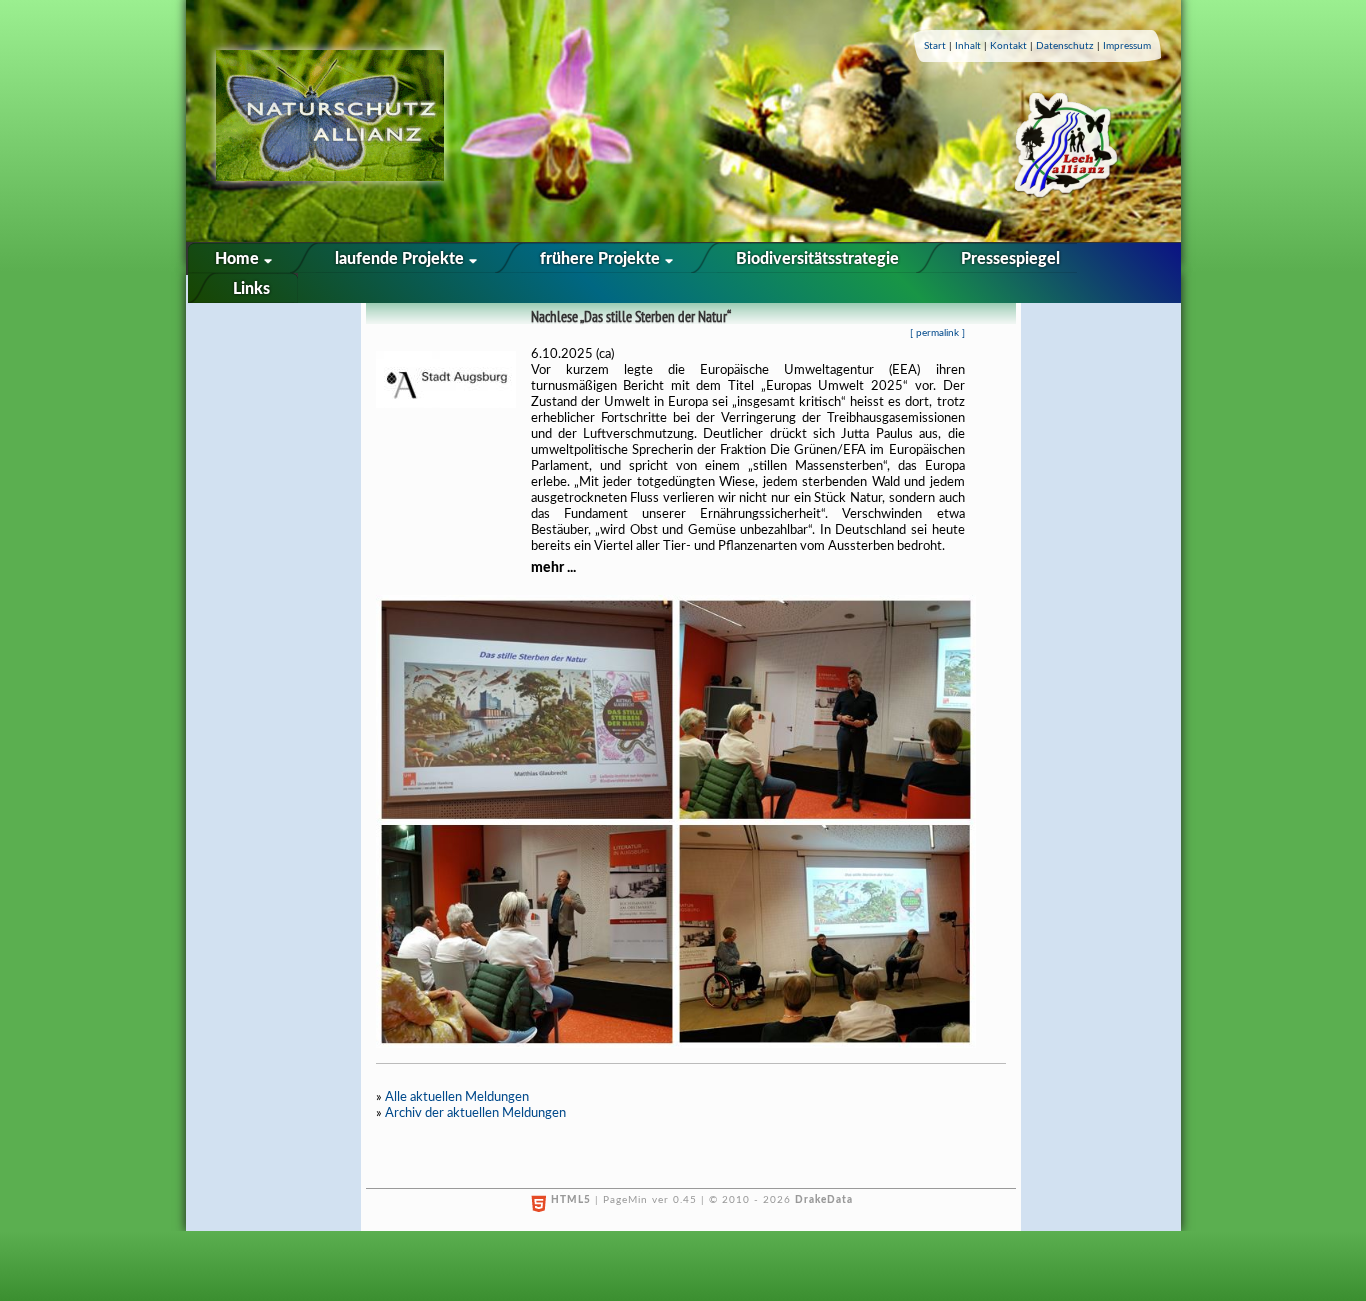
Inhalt (968, 46)
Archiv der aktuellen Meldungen (475, 1113)
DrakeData (824, 1200)
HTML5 (571, 1200)
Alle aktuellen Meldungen (457, 1097)
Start (935, 46)
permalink (937, 333)
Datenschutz (1065, 46)
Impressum (1127, 46)
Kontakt (1008, 46)
